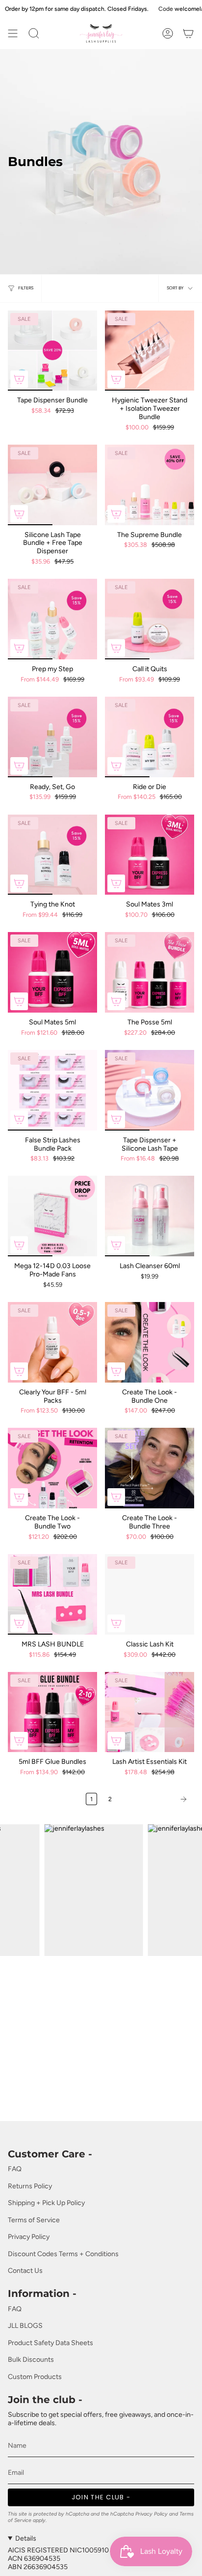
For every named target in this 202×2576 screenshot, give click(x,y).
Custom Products (35, 2377)
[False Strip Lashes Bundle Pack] (52, 1090)
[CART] (188, 33)
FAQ (15, 2169)
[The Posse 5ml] (150, 972)
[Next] (155, 1799)
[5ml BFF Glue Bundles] (52, 1712)
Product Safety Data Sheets (50, 2343)
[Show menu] (13, 33)
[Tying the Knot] (52, 855)
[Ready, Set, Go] (52, 737)
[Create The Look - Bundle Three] (150, 1468)
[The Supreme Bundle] (150, 485)
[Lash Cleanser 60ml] (150, 1216)
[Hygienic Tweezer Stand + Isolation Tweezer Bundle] (150, 351)
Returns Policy (30, 2186)
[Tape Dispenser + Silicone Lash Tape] (150, 1090)
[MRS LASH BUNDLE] (52, 1594)
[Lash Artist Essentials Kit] (150, 1712)
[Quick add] (19, 379)
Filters (26, 288)
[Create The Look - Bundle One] (150, 1342)
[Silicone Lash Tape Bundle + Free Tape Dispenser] (52, 485)
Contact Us (25, 2271)
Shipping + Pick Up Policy (46, 2203)
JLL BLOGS (25, 2326)
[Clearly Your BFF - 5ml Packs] (52, 1342)
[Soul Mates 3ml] (150, 855)
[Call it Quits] (150, 619)
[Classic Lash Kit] (150, 1594)
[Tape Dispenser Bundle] (52, 351)
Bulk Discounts (31, 2360)
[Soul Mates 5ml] (52, 972)
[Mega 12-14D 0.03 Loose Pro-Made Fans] (52, 1216)
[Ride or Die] (150, 737)
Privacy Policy (29, 2237)
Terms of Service (34, 2220)
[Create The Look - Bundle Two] (52, 1468)
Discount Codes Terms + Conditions (63, 2254)
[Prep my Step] (52, 619)
